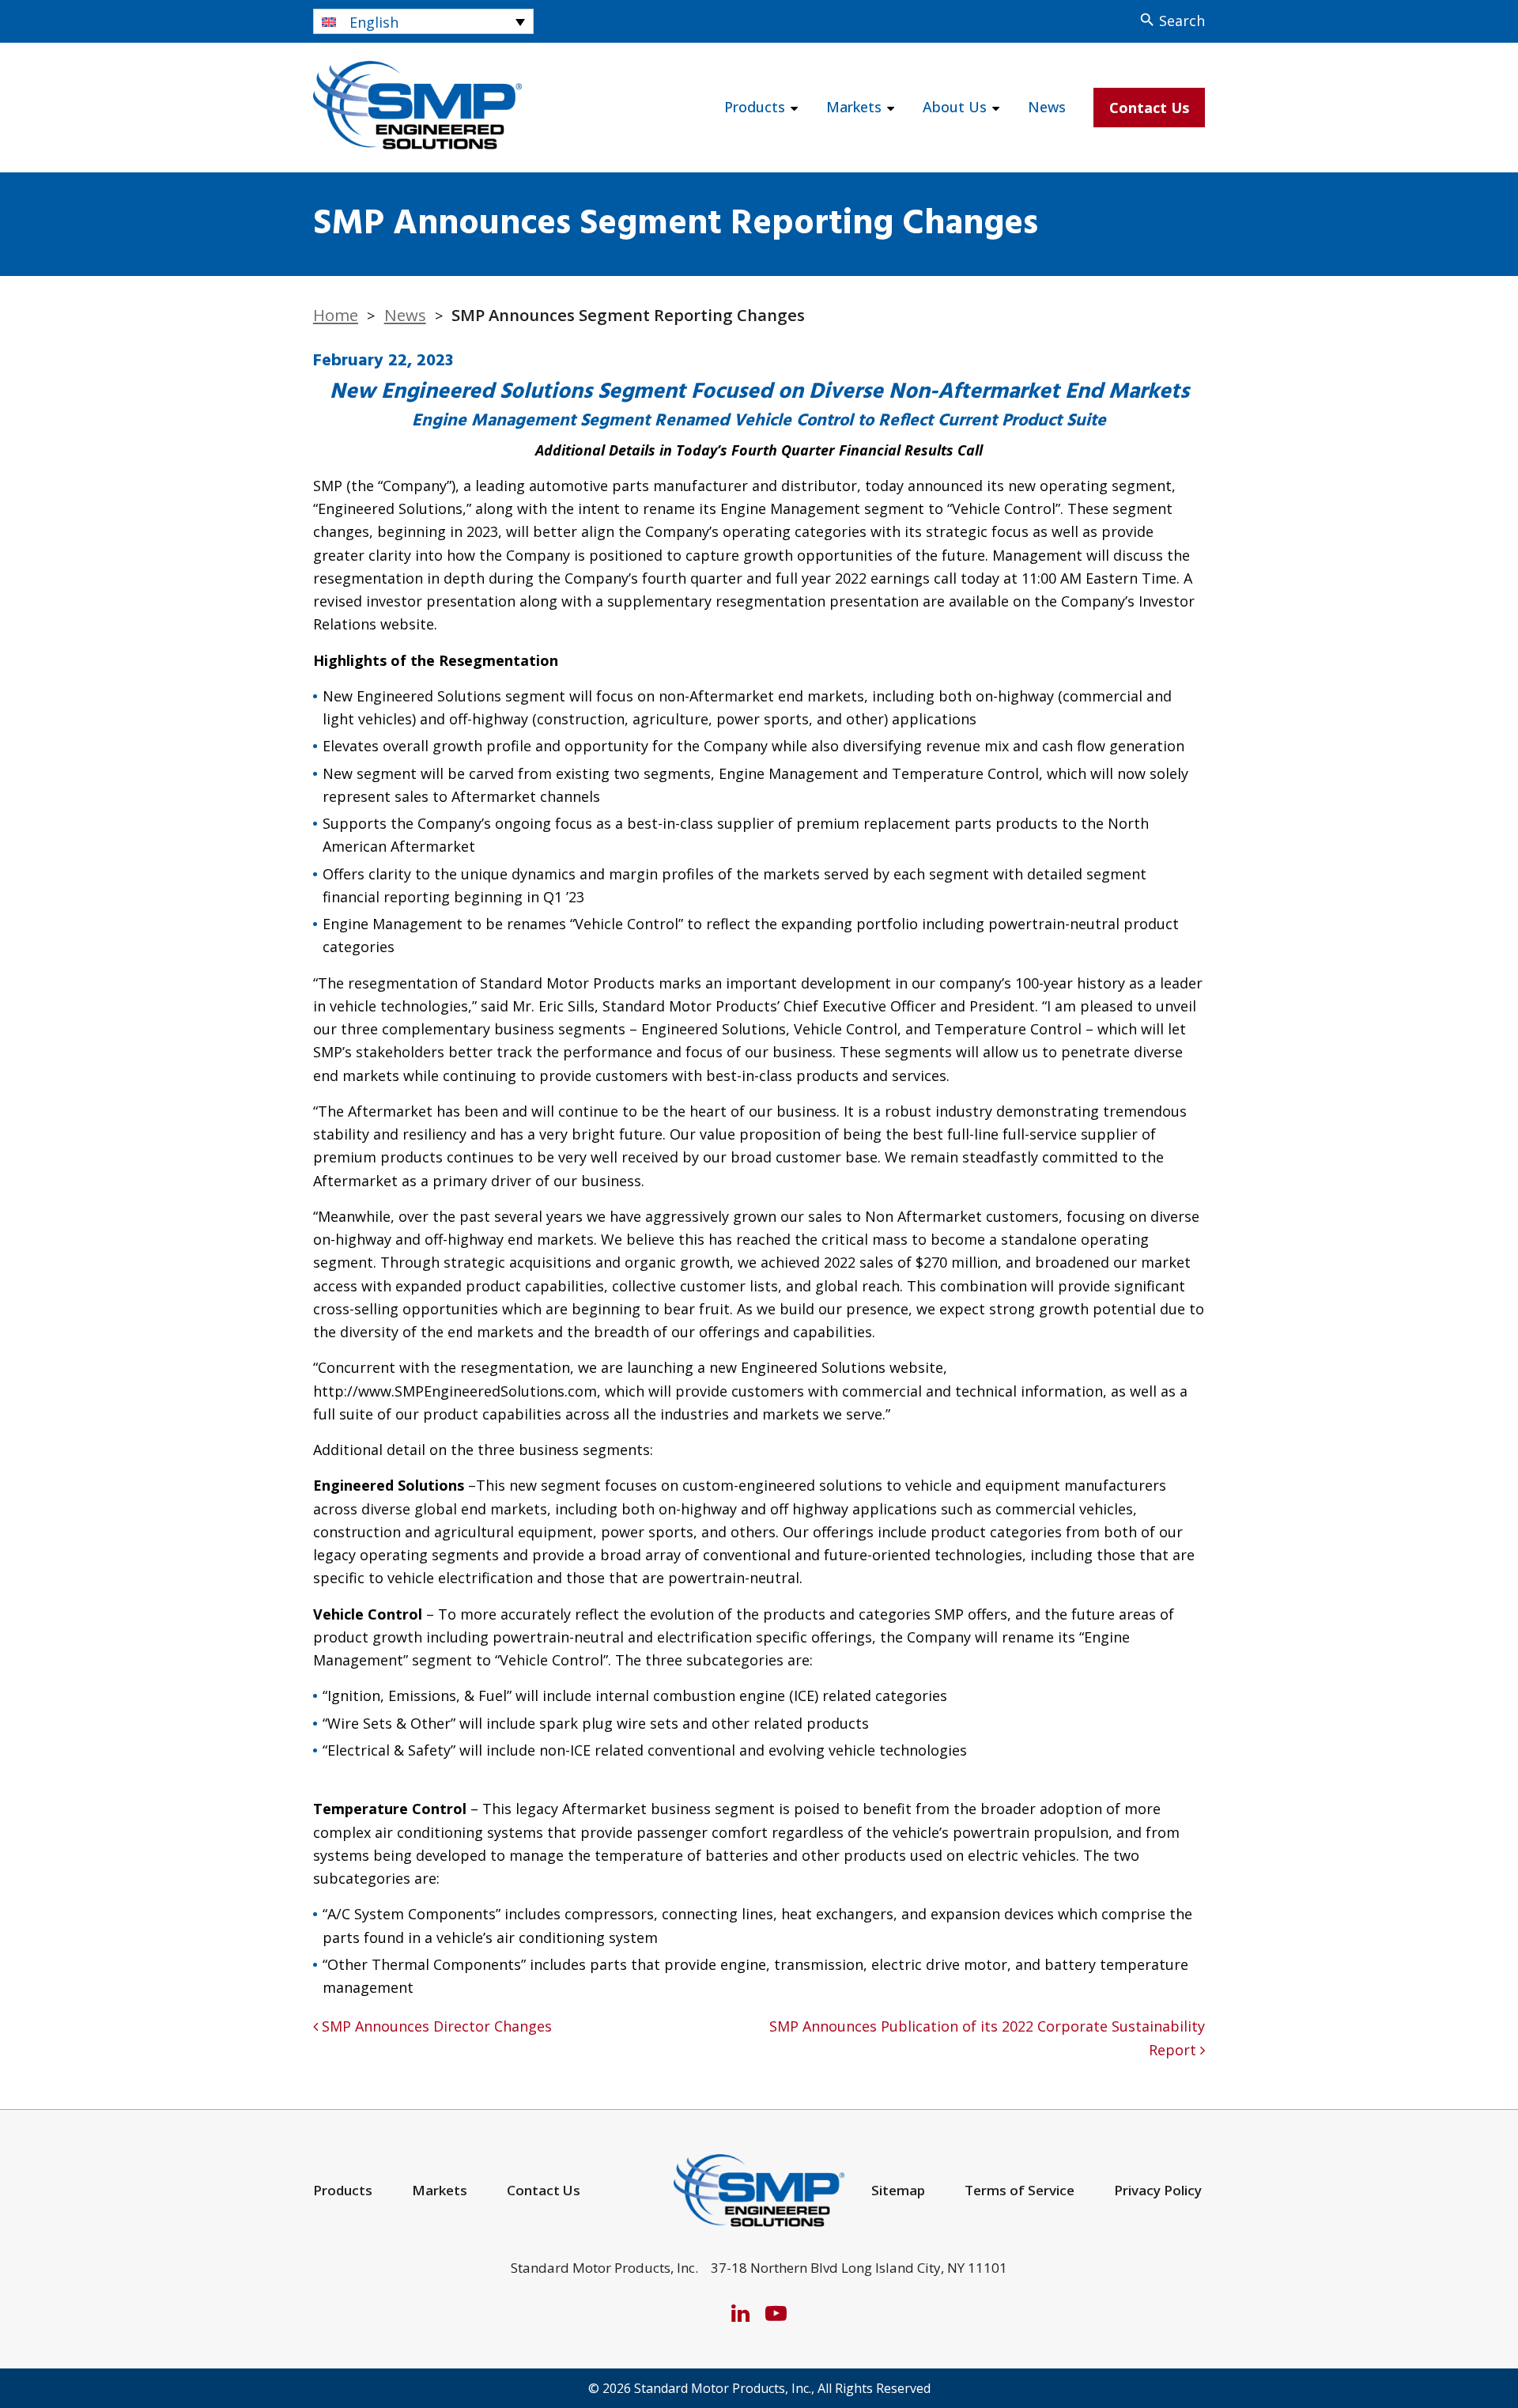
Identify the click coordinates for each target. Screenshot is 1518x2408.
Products (755, 107)
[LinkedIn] (740, 2313)
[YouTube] (776, 2313)
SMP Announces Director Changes (435, 2026)
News (1047, 107)
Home (336, 315)
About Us (955, 107)
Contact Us (1149, 108)
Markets (854, 107)
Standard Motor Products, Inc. (723, 2388)
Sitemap (898, 2190)
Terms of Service (1020, 2190)
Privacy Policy (1158, 2190)
